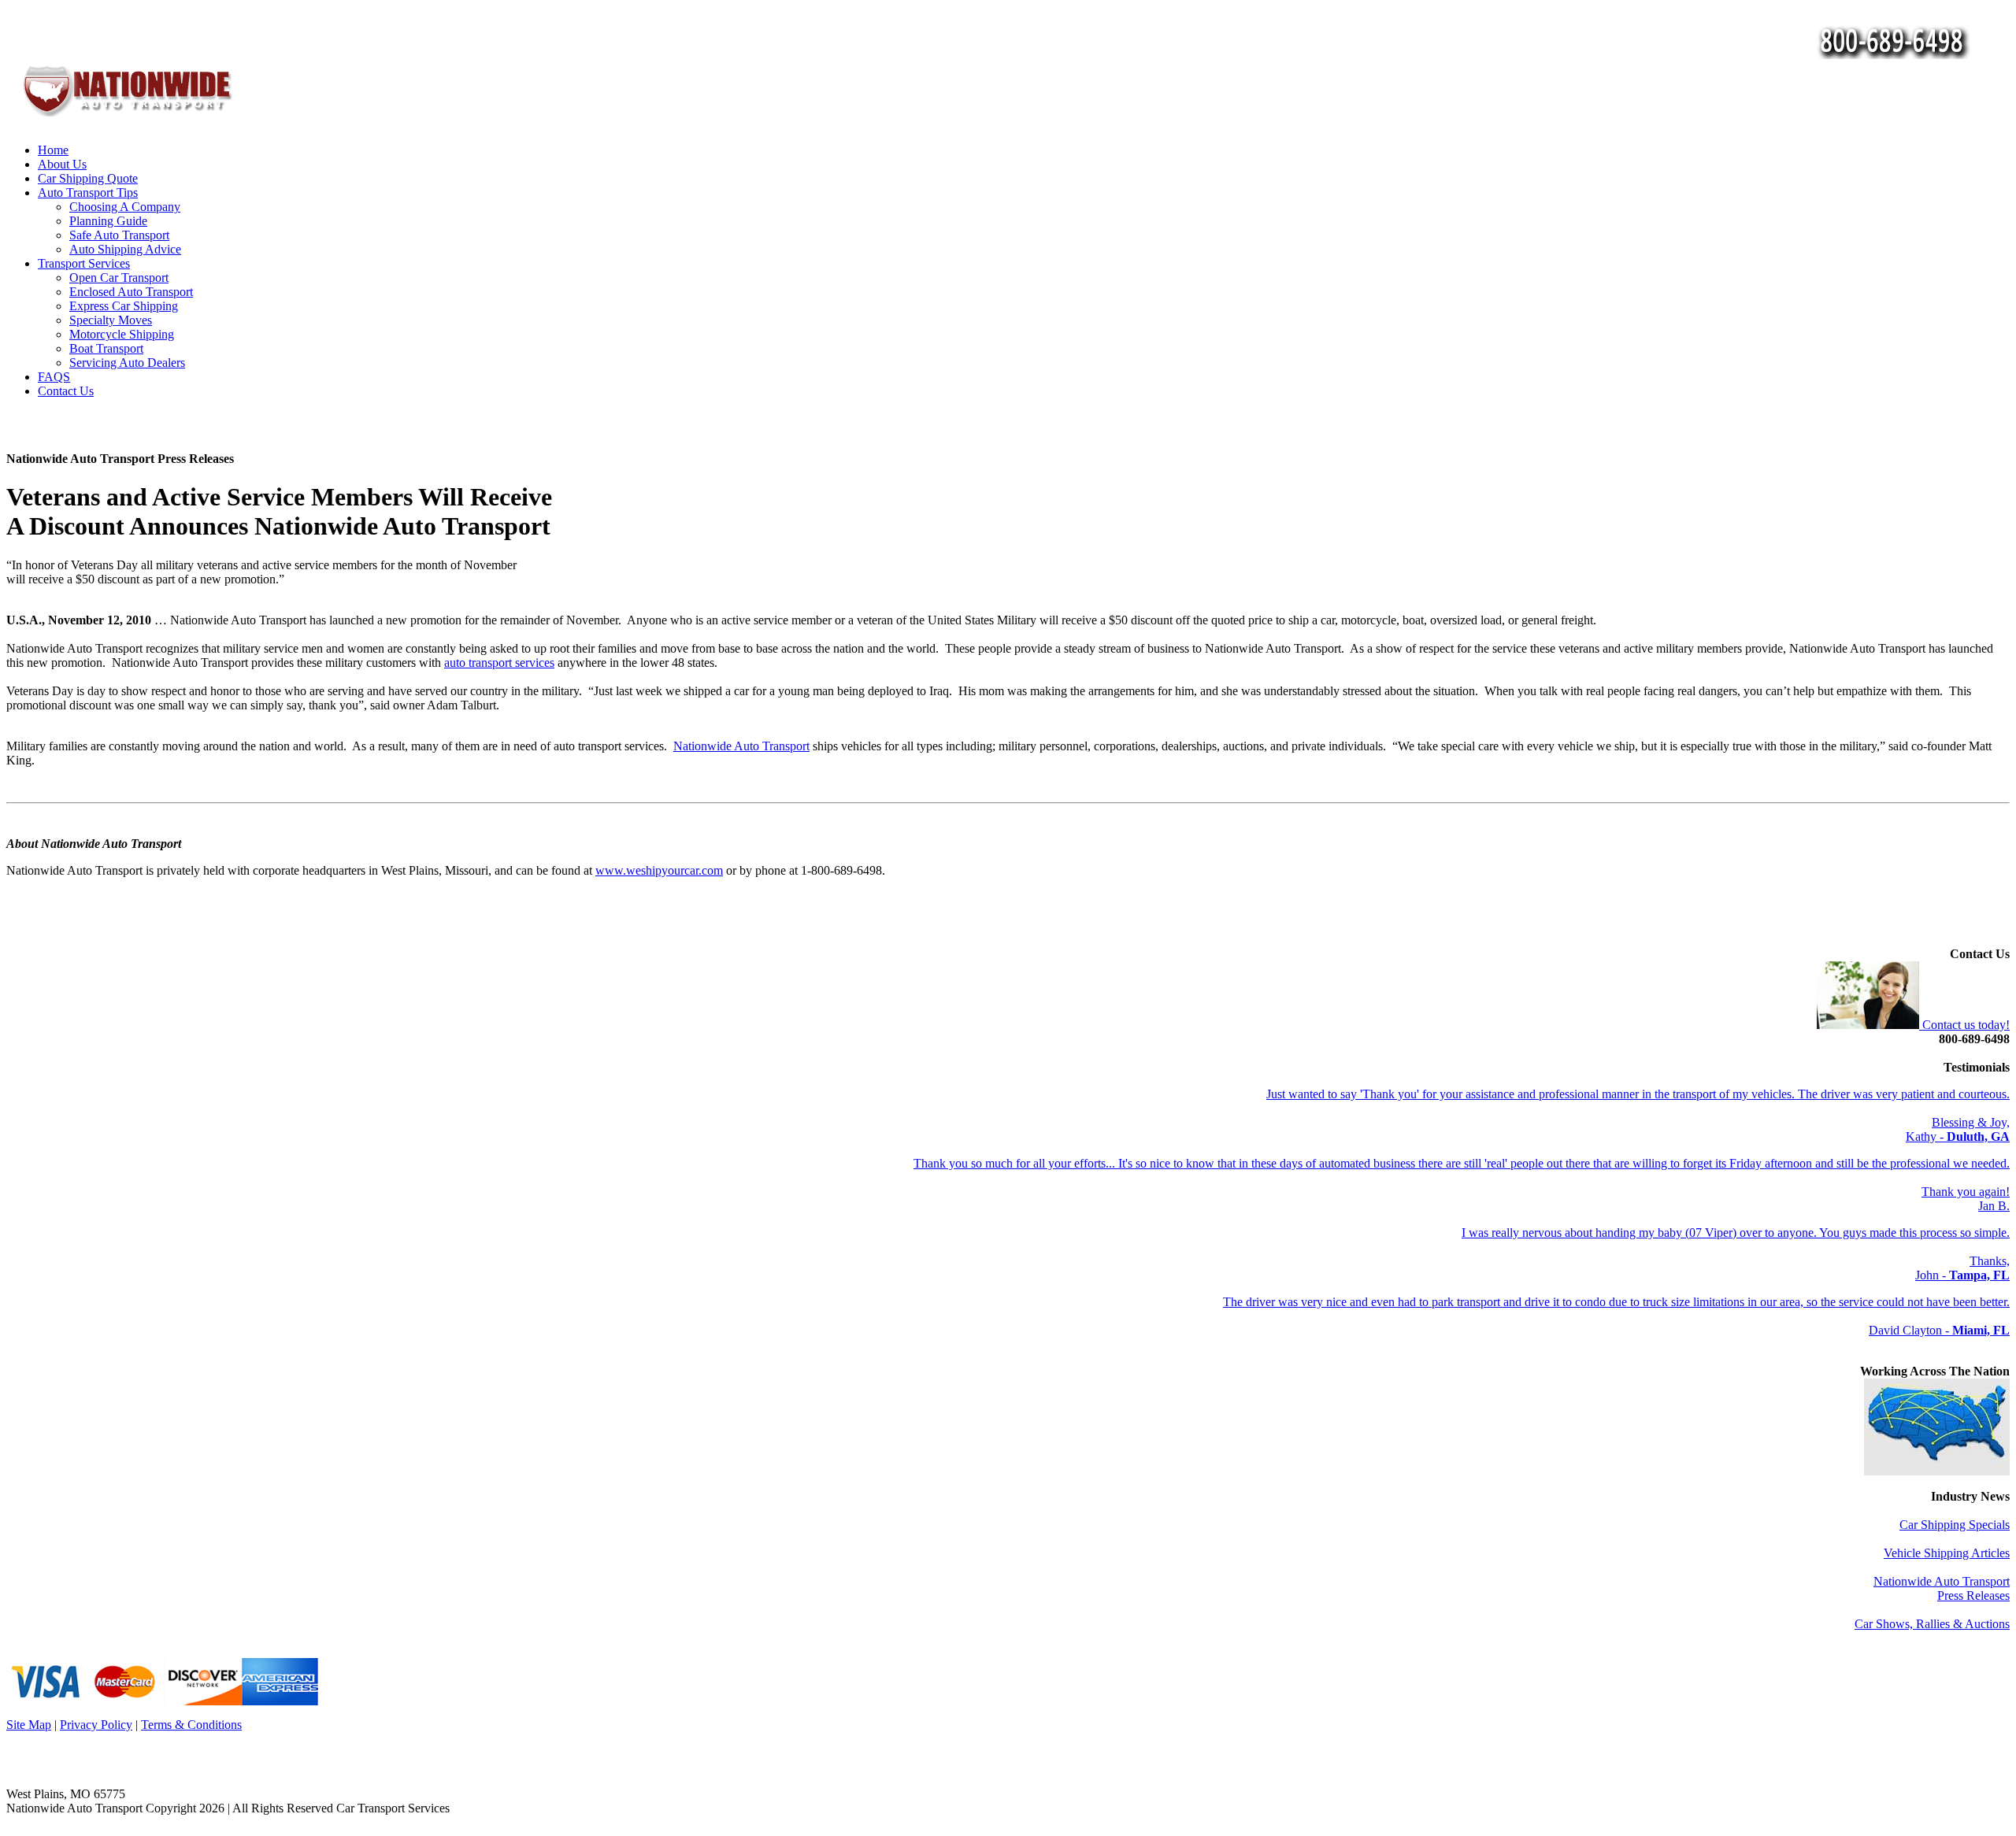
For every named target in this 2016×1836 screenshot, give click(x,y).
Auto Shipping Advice (125, 249)
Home (53, 150)
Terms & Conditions (191, 1725)
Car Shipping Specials (1955, 1525)
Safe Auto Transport (119, 235)
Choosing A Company (125, 207)
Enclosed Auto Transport (131, 292)
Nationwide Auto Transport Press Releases (1942, 1588)
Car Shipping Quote (88, 178)
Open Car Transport (119, 278)
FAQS (54, 377)
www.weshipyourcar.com (659, 870)
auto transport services (499, 663)
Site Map (29, 1725)
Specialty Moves (111, 320)
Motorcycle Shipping (122, 334)
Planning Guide (108, 221)
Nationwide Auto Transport (741, 746)
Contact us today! (1964, 1025)
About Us (62, 164)
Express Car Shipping (124, 306)
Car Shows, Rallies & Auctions (1932, 1624)
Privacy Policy (96, 1725)
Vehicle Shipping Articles (1947, 1553)
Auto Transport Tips (88, 192)
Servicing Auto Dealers (127, 363)
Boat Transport (106, 348)
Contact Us (66, 391)
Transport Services (84, 263)
